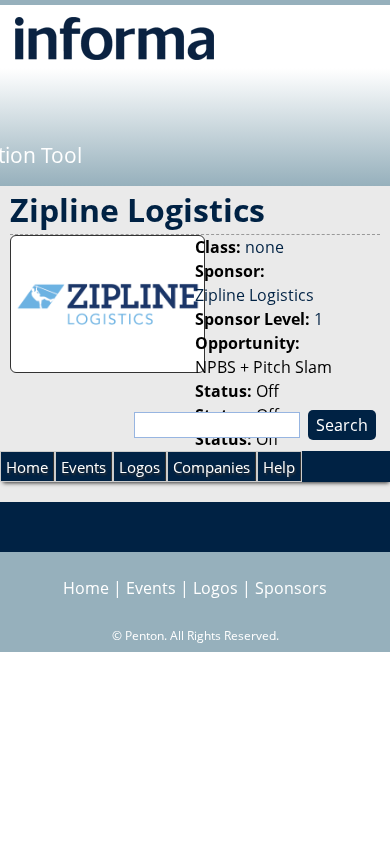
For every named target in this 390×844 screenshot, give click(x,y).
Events (83, 467)
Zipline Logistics (254, 295)
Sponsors (291, 588)
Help (279, 467)
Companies (211, 467)
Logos (139, 467)
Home (27, 467)
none (264, 247)
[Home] (114, 38)
